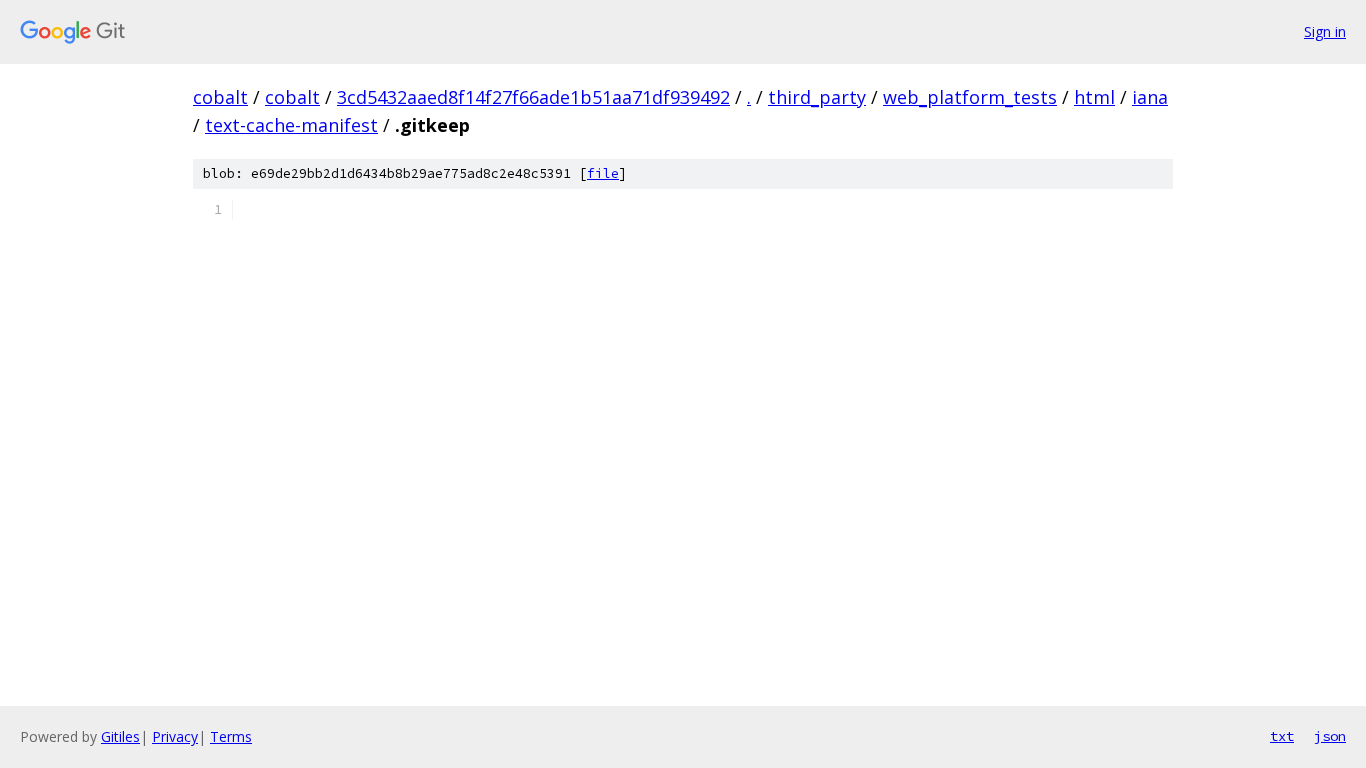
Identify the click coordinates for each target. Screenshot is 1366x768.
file (603, 173)
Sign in (1325, 31)
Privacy (175, 736)
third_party (817, 97)
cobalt (220, 97)
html (1094, 97)
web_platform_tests (970, 97)
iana (1150, 97)
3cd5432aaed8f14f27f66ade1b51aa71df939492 (533, 97)
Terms (231, 736)
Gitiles (120, 736)
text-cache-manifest (291, 125)
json (1330, 736)
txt (1282, 736)
